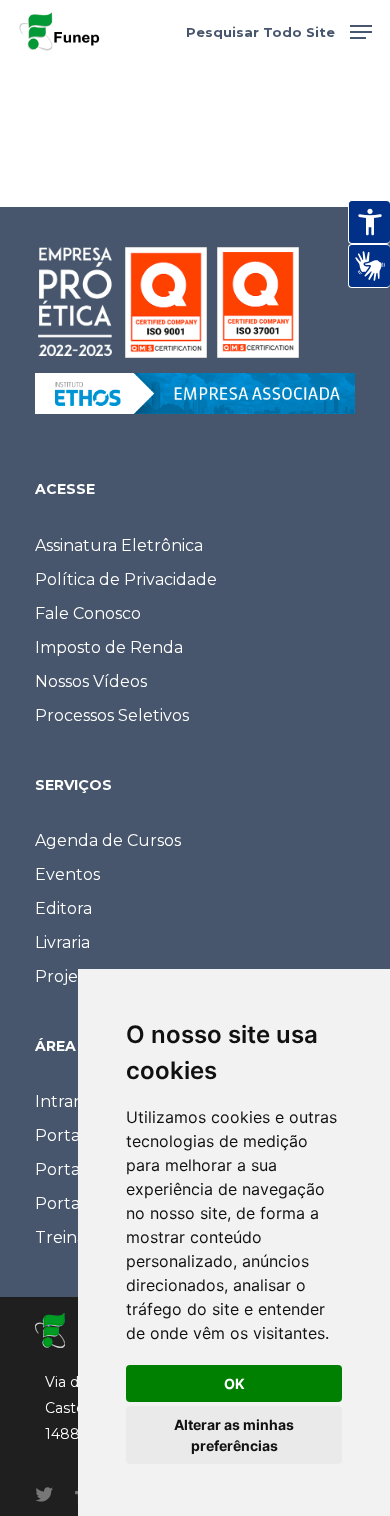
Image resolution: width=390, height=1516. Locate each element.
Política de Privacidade (126, 579)
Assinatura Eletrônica (119, 545)
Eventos (67, 874)
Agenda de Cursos (108, 840)
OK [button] (234, 1383)
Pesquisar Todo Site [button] (260, 32)
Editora (63, 908)
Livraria (62, 942)
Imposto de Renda (109, 647)
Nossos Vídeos (91, 681)
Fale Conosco (88, 613)
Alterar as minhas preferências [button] (234, 1435)
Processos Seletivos (112, 715)
